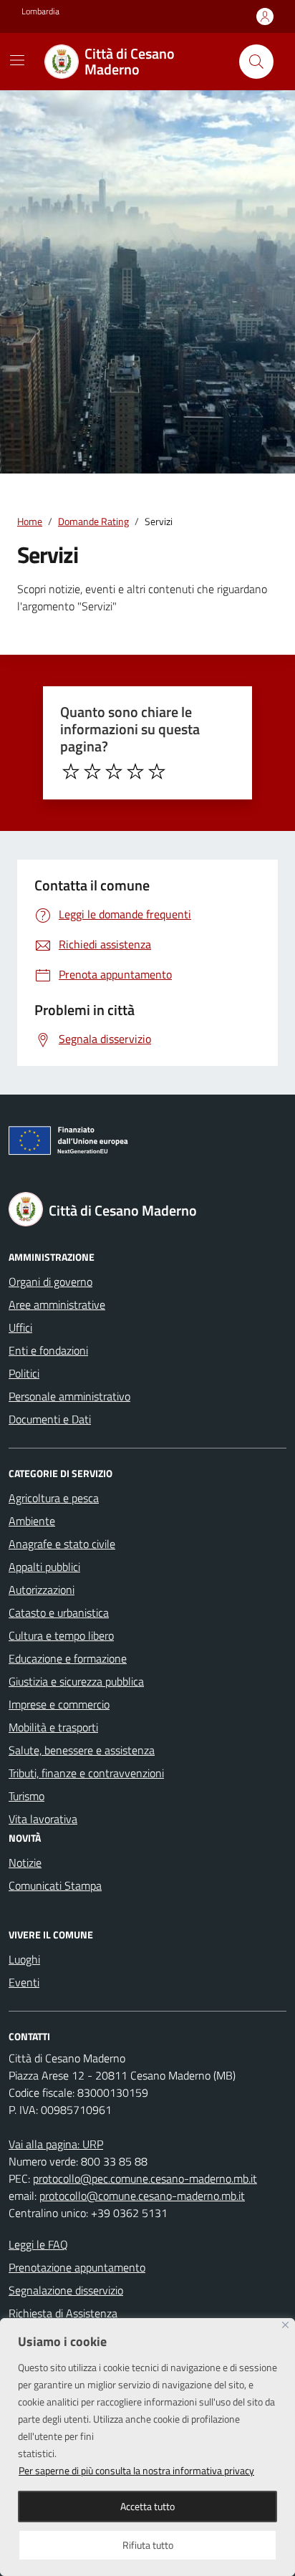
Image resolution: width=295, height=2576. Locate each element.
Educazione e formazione (68, 1658)
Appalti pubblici (44, 1567)
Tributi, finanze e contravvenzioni (86, 1773)
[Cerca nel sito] (256, 62)
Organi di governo (50, 1282)
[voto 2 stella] (92, 772)
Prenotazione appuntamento (77, 2267)
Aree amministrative (57, 1304)
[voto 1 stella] (71, 772)
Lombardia (40, 11)
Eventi (24, 1982)
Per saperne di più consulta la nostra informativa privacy (136, 2470)
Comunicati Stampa (55, 1885)
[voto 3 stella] (114, 772)
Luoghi (24, 1959)
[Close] (285, 2325)
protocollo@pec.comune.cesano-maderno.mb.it (145, 2178)
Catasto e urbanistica (59, 1613)
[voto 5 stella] (157, 772)
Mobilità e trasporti (53, 1727)
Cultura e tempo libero (61, 1635)
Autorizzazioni (42, 1590)
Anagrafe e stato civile (62, 1544)
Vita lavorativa (43, 1819)
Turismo (26, 1796)
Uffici (20, 1327)
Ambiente (32, 1521)
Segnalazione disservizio (66, 2290)
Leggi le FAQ (38, 2244)
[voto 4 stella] (135, 772)
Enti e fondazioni (48, 1350)
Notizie (25, 1863)
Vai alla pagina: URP (56, 2144)
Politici (24, 1373)
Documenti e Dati (50, 1419)
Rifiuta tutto (148, 2545)
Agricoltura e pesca (54, 1498)
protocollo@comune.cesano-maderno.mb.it (142, 2196)
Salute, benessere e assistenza (82, 1750)
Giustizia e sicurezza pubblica (76, 1681)
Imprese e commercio (59, 1704)
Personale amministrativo (69, 1396)
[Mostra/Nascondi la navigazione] (17, 60)
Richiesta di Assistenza (63, 2313)
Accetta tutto (147, 2506)
